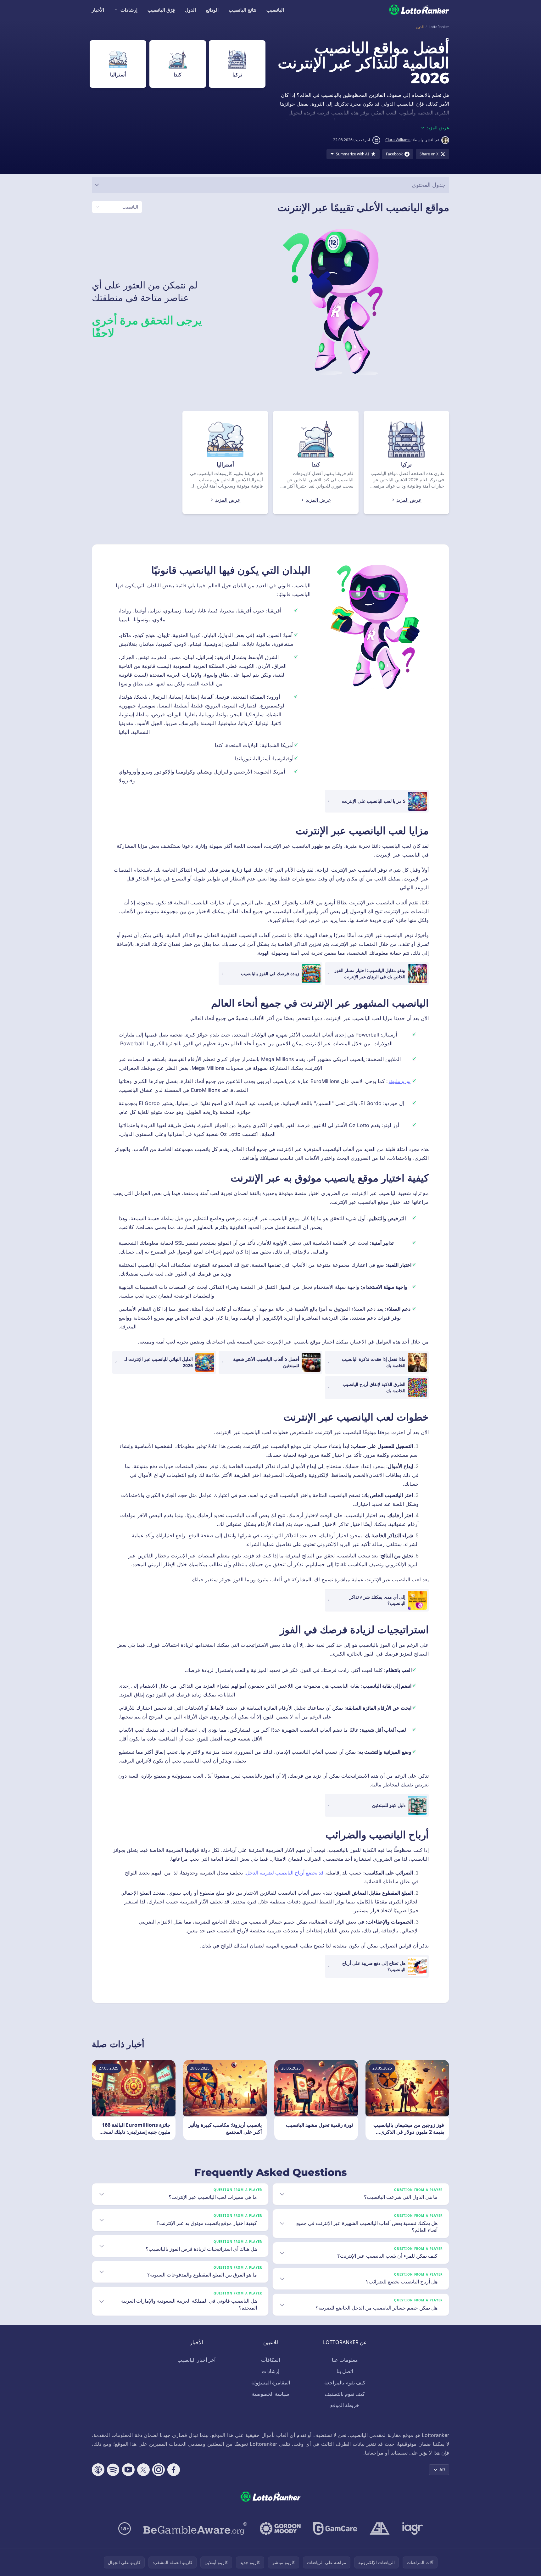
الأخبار (98, 10)
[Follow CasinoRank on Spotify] (113, 2470)
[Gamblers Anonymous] (380, 2529)
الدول (190, 10)
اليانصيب (275, 10)
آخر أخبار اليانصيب (196, 2360)
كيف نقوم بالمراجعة (345, 2383)
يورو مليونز (399, 1081)
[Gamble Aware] (195, 2529)
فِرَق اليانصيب (161, 10)
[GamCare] (335, 2529)
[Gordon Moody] (280, 2529)
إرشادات (129, 10)
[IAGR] (413, 2529)
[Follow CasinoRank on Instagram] (159, 2470)
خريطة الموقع (345, 2405)
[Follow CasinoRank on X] (143, 2470)
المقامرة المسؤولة (271, 2383)
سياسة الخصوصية (270, 2394)
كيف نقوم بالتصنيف (345, 2394)
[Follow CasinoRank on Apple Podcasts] (98, 2470)
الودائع (212, 10)
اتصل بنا (345, 2371)
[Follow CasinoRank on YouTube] (128, 2470)
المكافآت (270, 2360)
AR (442, 2470)
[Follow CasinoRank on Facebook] (174, 2470)
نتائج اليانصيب (243, 10)
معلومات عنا (345, 2360)
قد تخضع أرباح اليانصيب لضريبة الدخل (285, 1873)
